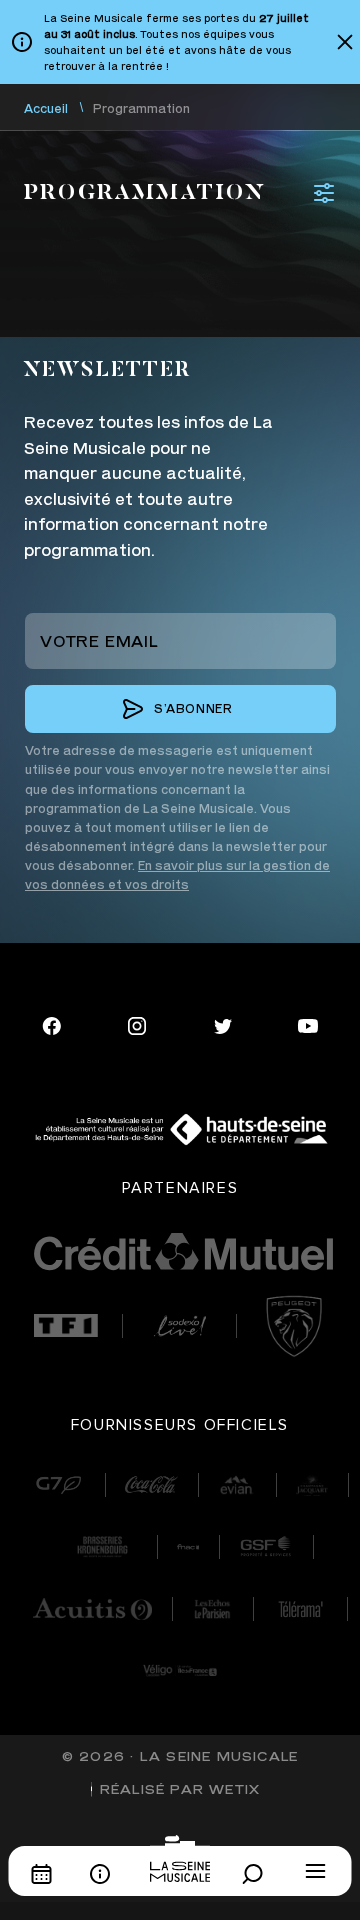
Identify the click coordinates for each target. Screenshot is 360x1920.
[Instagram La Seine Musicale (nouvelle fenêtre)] (137, 1023)
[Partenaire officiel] (66, 1325)
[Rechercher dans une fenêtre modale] (258, 1874)
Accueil (46, 108)
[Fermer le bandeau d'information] (345, 42)
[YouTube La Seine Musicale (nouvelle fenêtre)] (308, 1023)
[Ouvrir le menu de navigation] (316, 1871)
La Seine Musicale (219, 1756)
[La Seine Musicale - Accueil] (180, 1858)
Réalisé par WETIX (180, 1789)
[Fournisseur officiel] (58, 1485)
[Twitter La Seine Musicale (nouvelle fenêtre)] (223, 1023)
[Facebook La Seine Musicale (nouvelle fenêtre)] (52, 1023)
